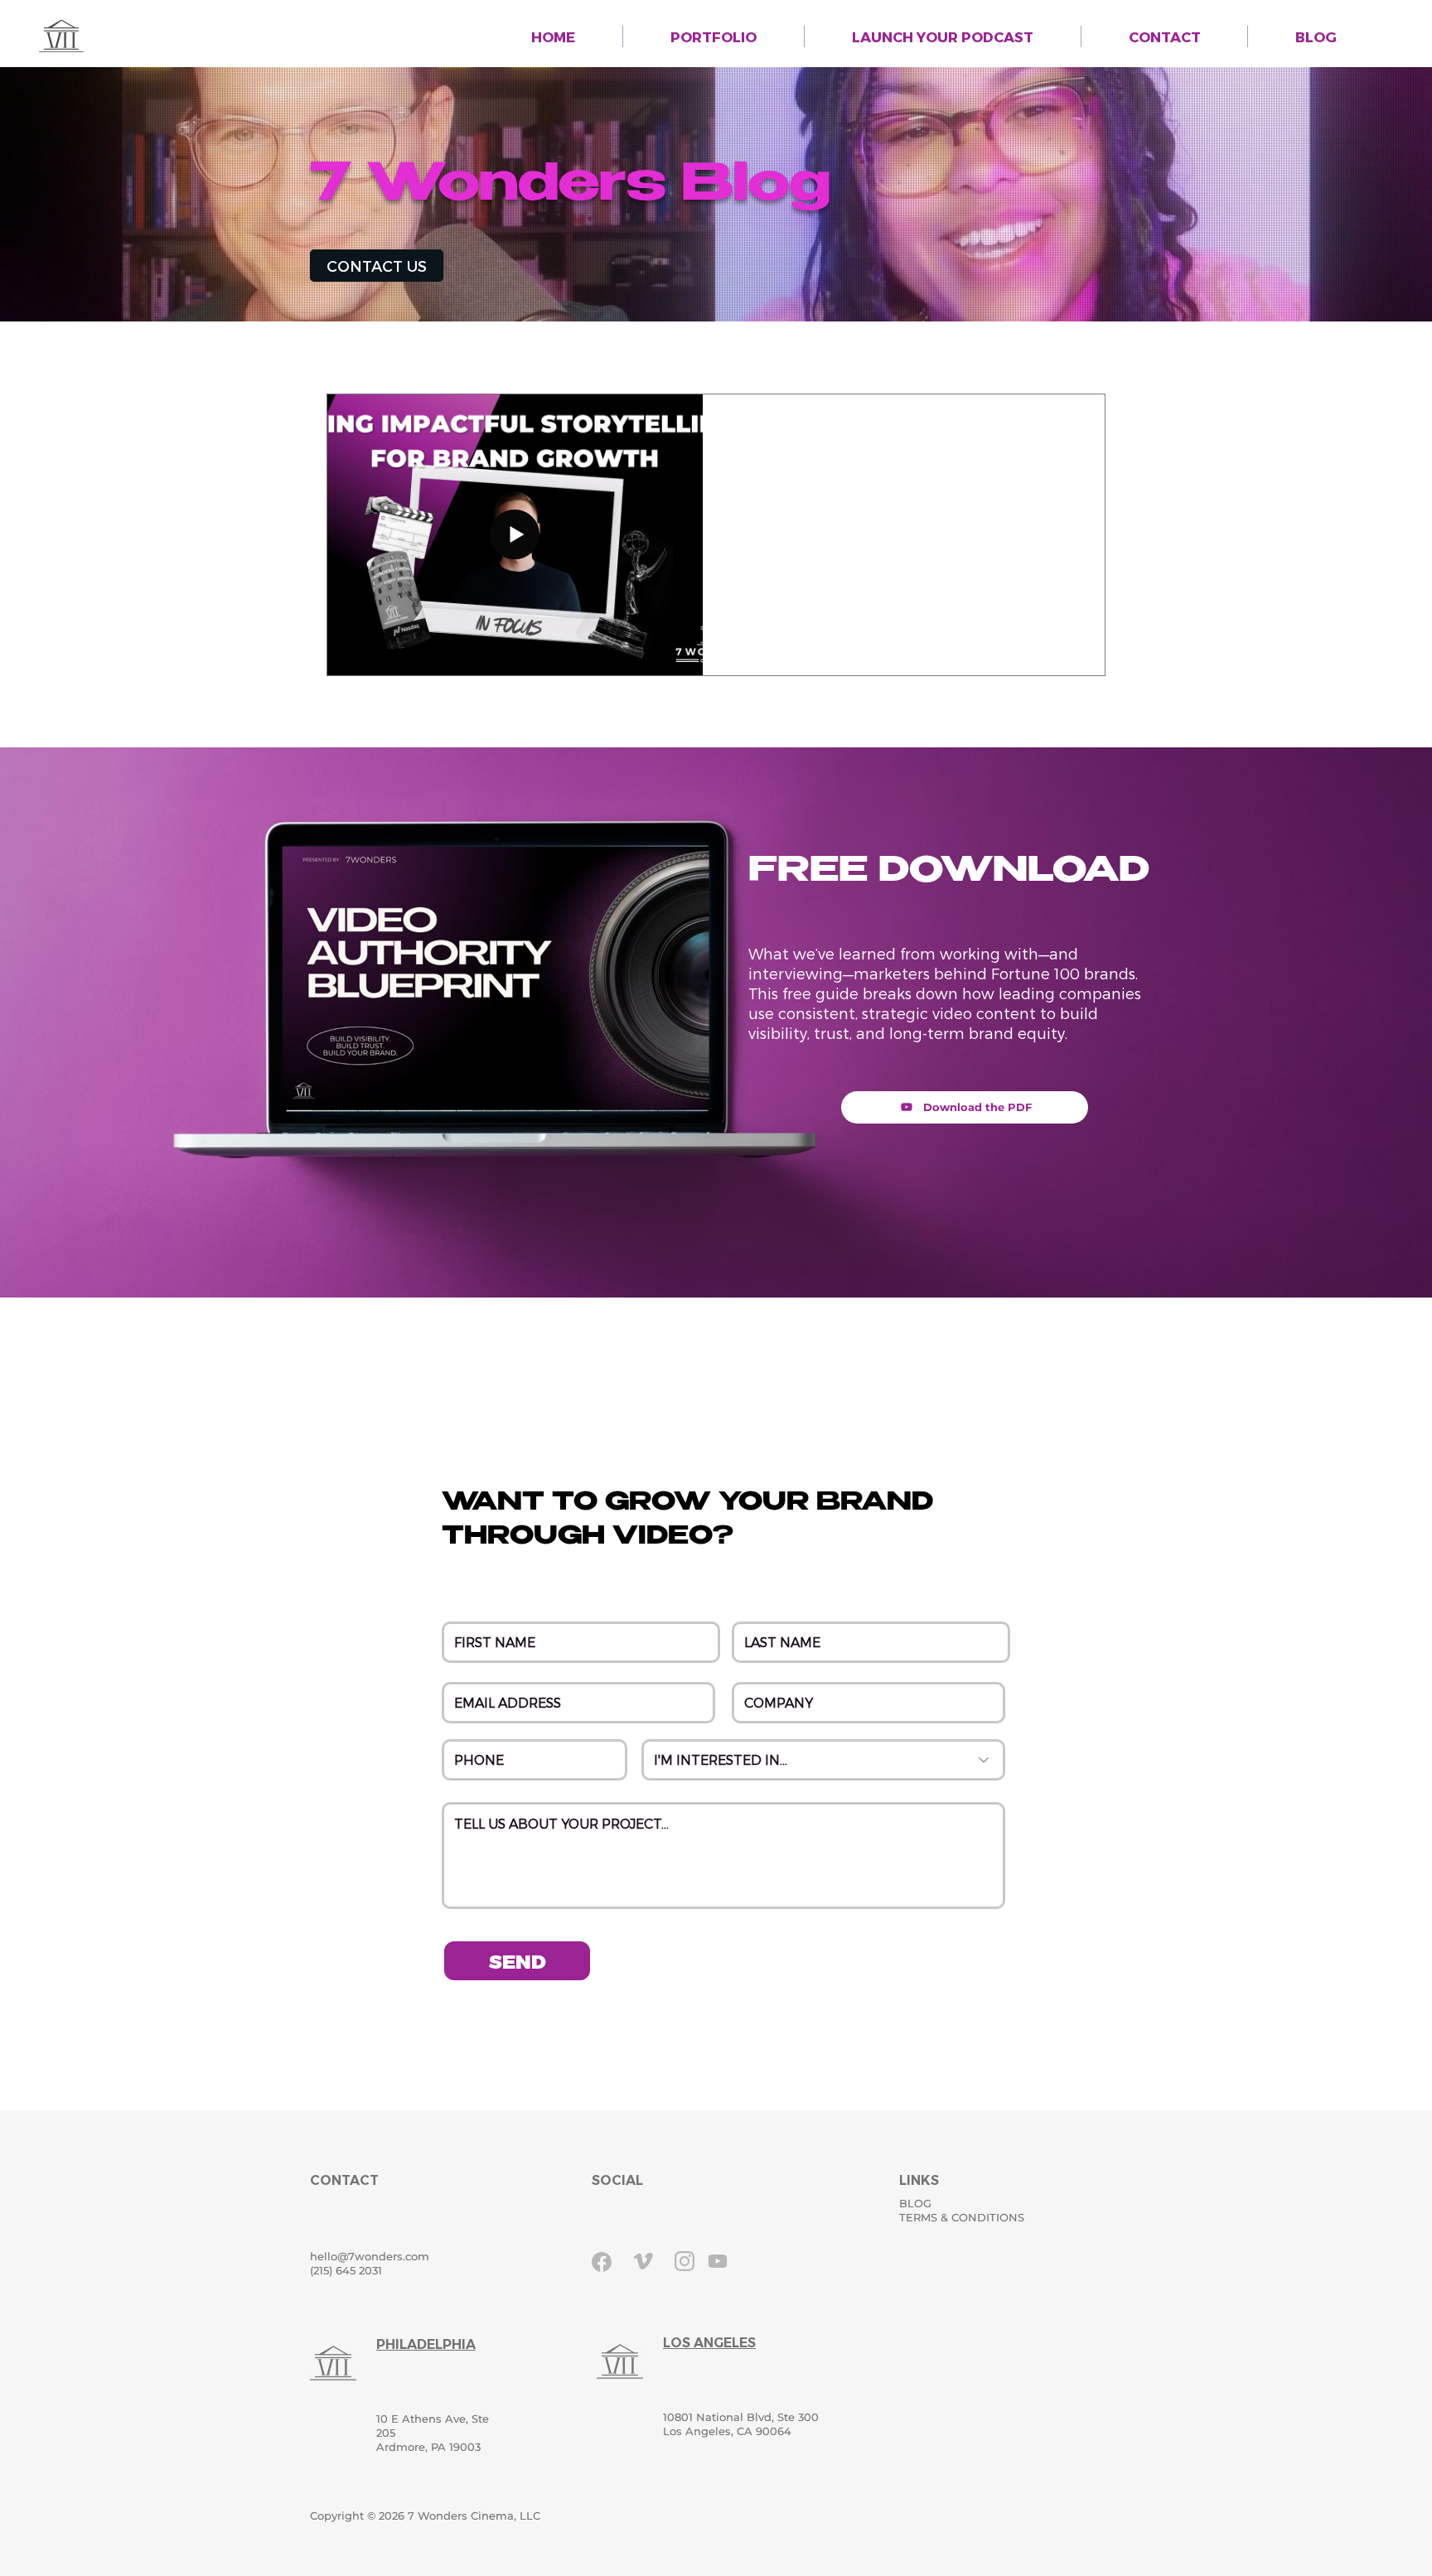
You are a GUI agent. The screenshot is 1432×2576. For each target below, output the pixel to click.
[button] (1164, 36)
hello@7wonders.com (370, 2256)
